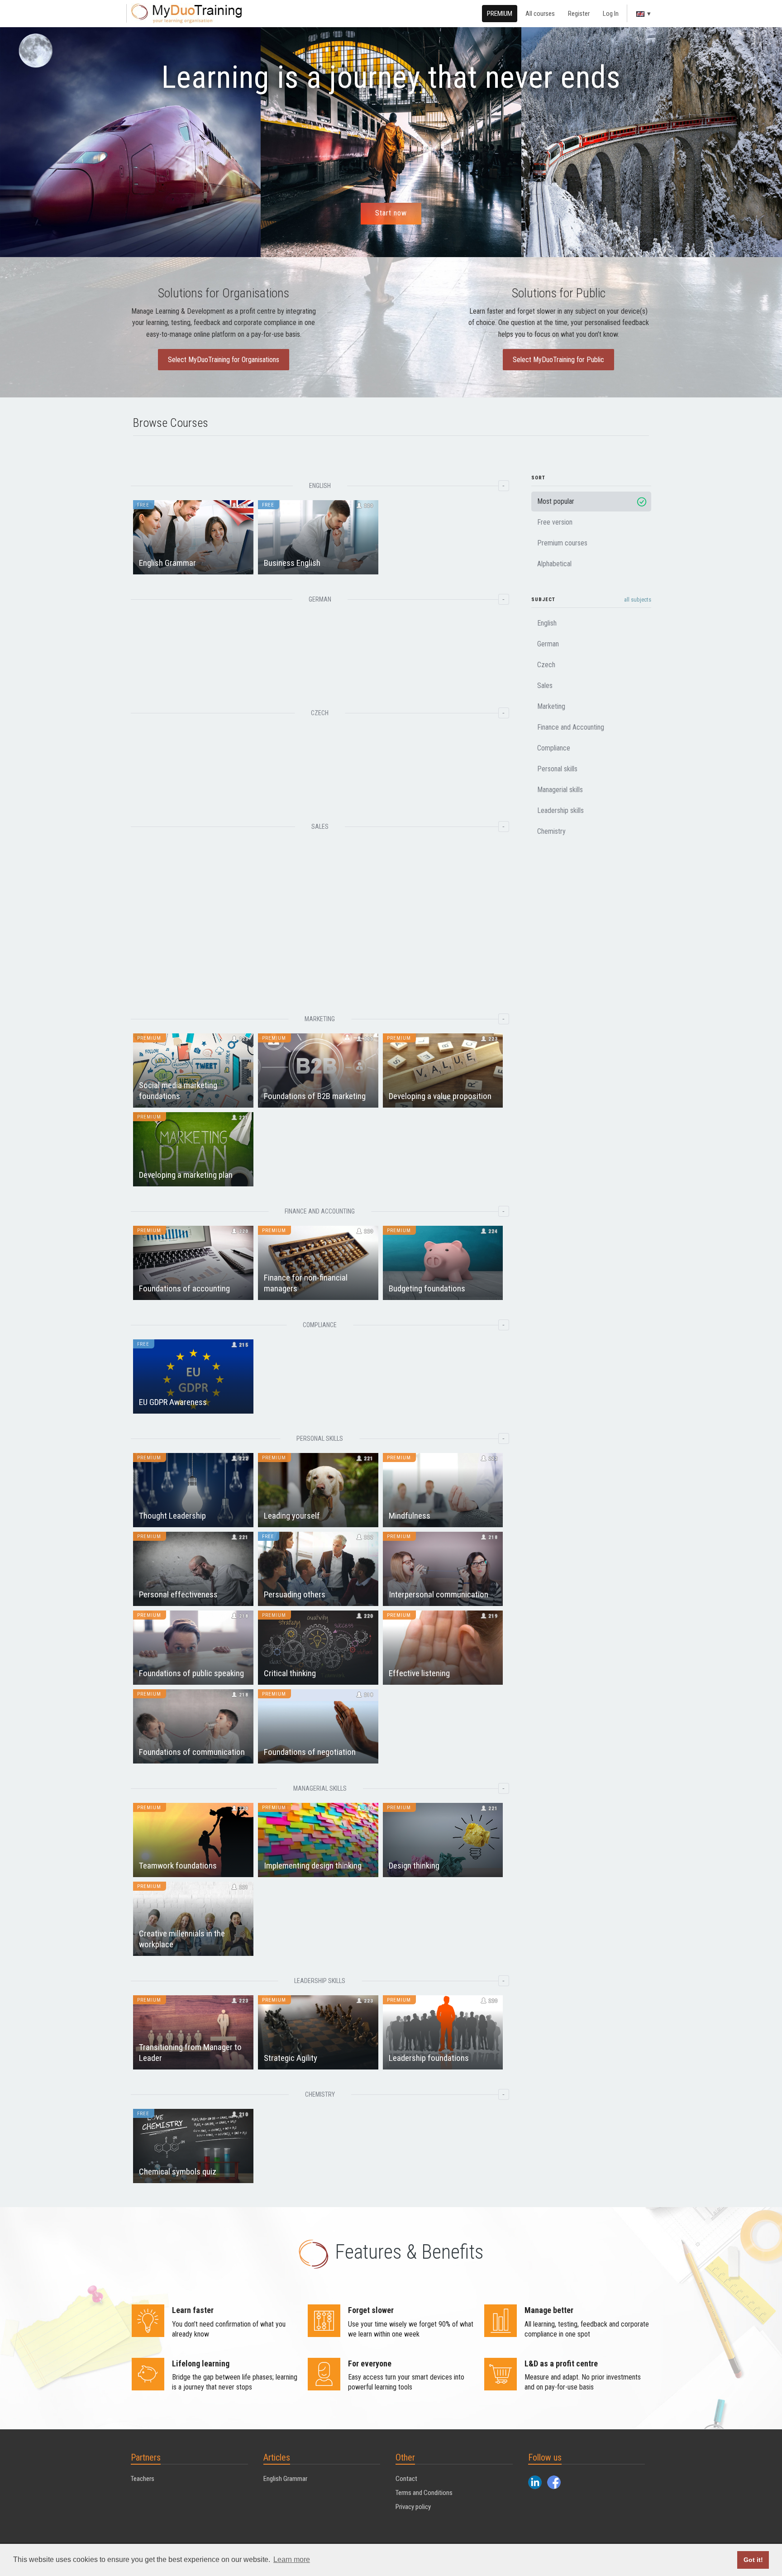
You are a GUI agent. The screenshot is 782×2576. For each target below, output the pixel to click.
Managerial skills (560, 790)
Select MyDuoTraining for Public (558, 360)
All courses (540, 14)
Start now (391, 213)
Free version (555, 522)
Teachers (143, 2479)
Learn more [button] (292, 2559)
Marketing (551, 706)
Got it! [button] (753, 2560)
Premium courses (562, 543)
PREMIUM (500, 14)
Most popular (556, 501)
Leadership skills (560, 810)
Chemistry (551, 831)
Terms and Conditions (424, 2493)
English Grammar (285, 2479)
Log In (611, 14)
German (548, 644)
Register (579, 14)
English (547, 623)
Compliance (554, 748)
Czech (546, 665)
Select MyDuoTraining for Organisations (224, 360)
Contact (406, 2479)
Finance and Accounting (571, 727)
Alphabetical (554, 564)
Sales (545, 686)
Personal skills (557, 769)
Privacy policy (413, 2507)
